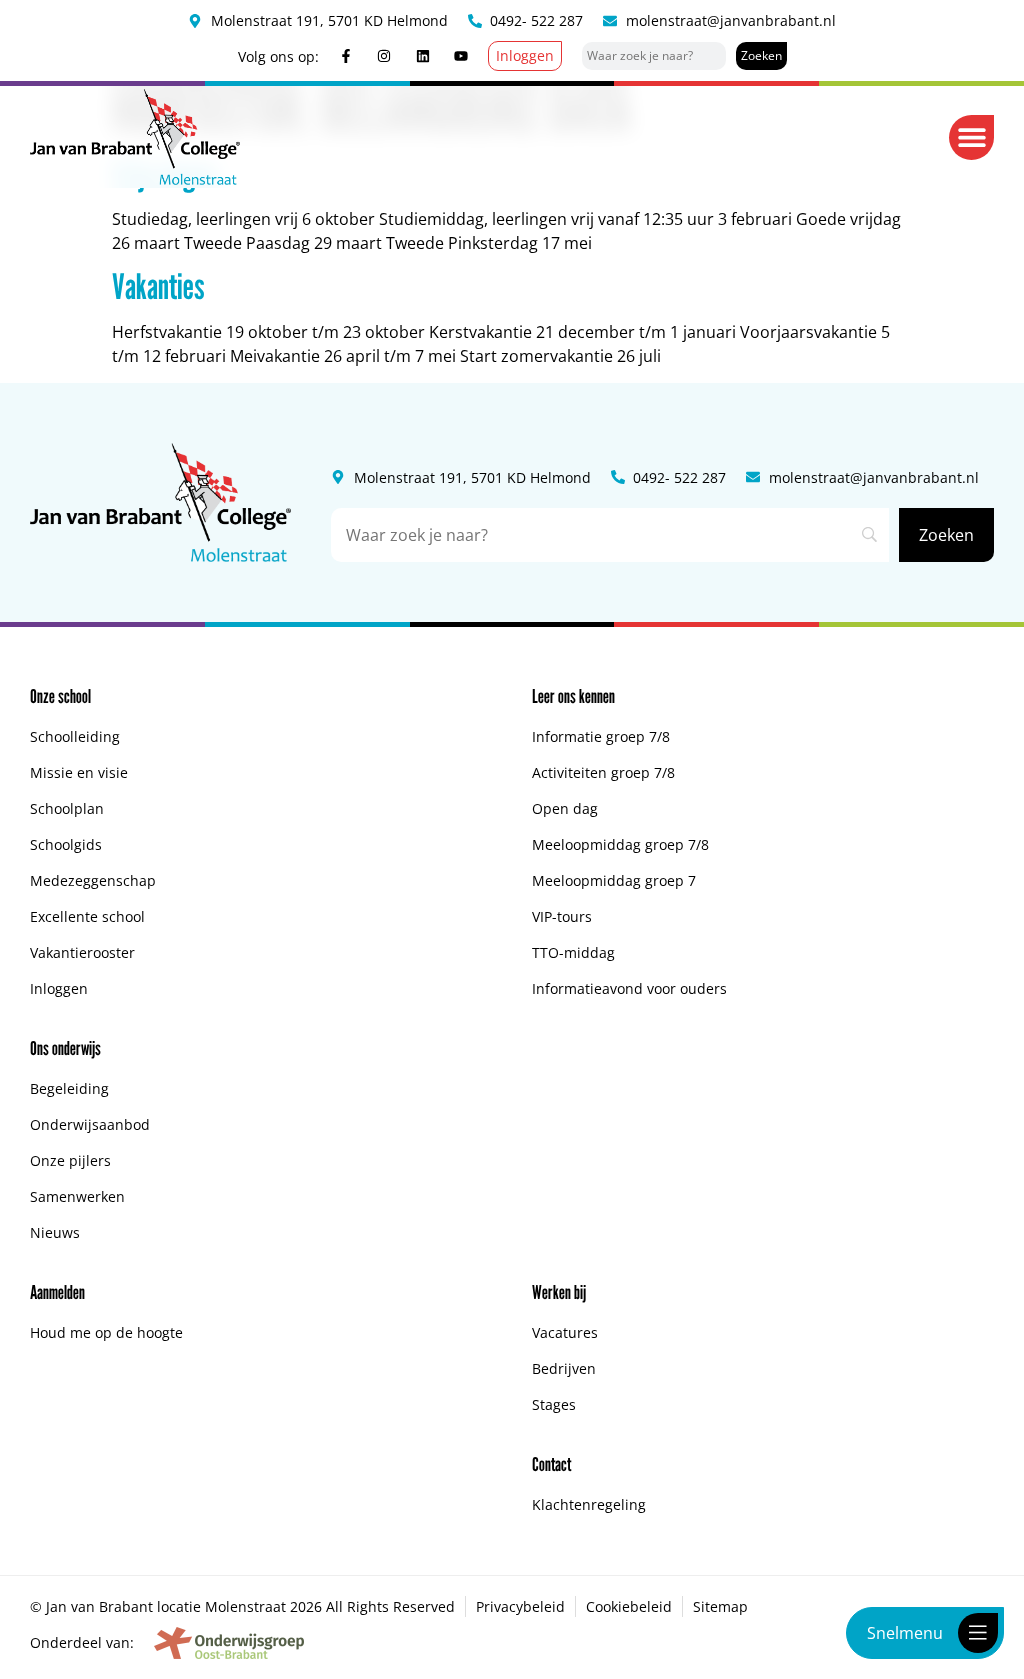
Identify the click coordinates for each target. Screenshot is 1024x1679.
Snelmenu (905, 1633)
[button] (971, 137)
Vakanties (158, 286)
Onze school (60, 696)
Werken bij (559, 1292)
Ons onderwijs (65, 1048)
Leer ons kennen (573, 696)
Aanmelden (57, 1292)
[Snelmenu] (978, 1633)
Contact (551, 1464)
